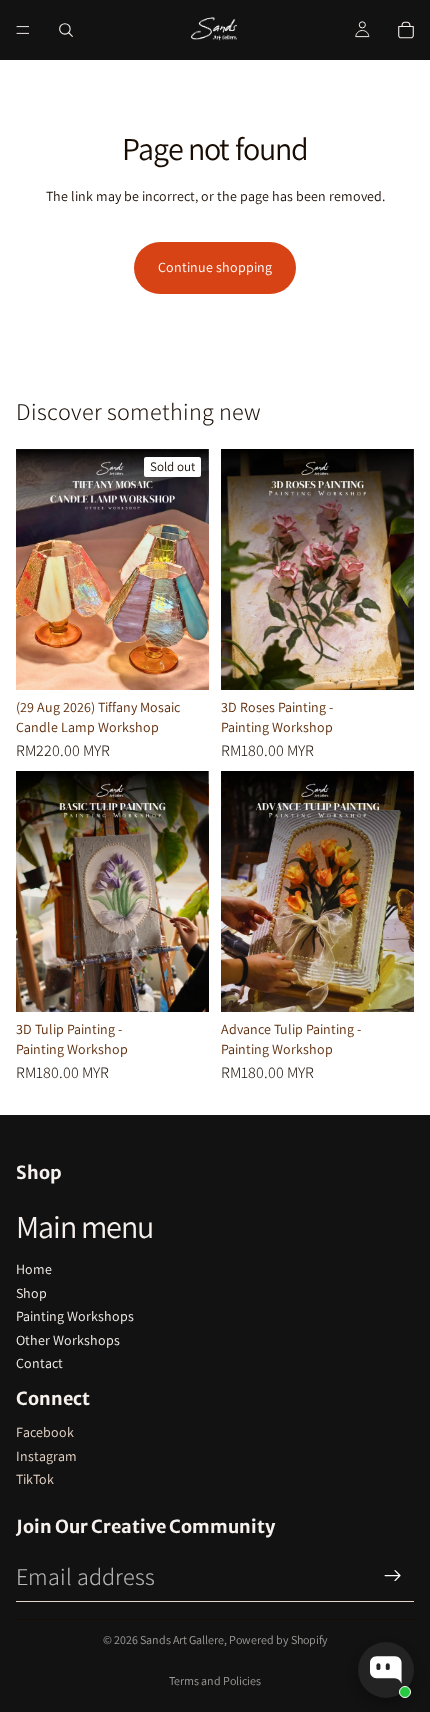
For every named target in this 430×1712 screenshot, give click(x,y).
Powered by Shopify (278, 1639)
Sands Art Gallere (182, 1639)
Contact (39, 1363)
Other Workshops (68, 1340)
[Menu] (23, 30)
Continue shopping (215, 267)
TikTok (35, 1479)
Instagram (46, 1456)
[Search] (66, 30)
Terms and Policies (215, 1680)
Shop (31, 1293)
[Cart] (406, 30)
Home (34, 1269)
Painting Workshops (75, 1316)
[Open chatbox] (386, 1670)
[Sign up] (393, 1576)
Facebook (45, 1432)
